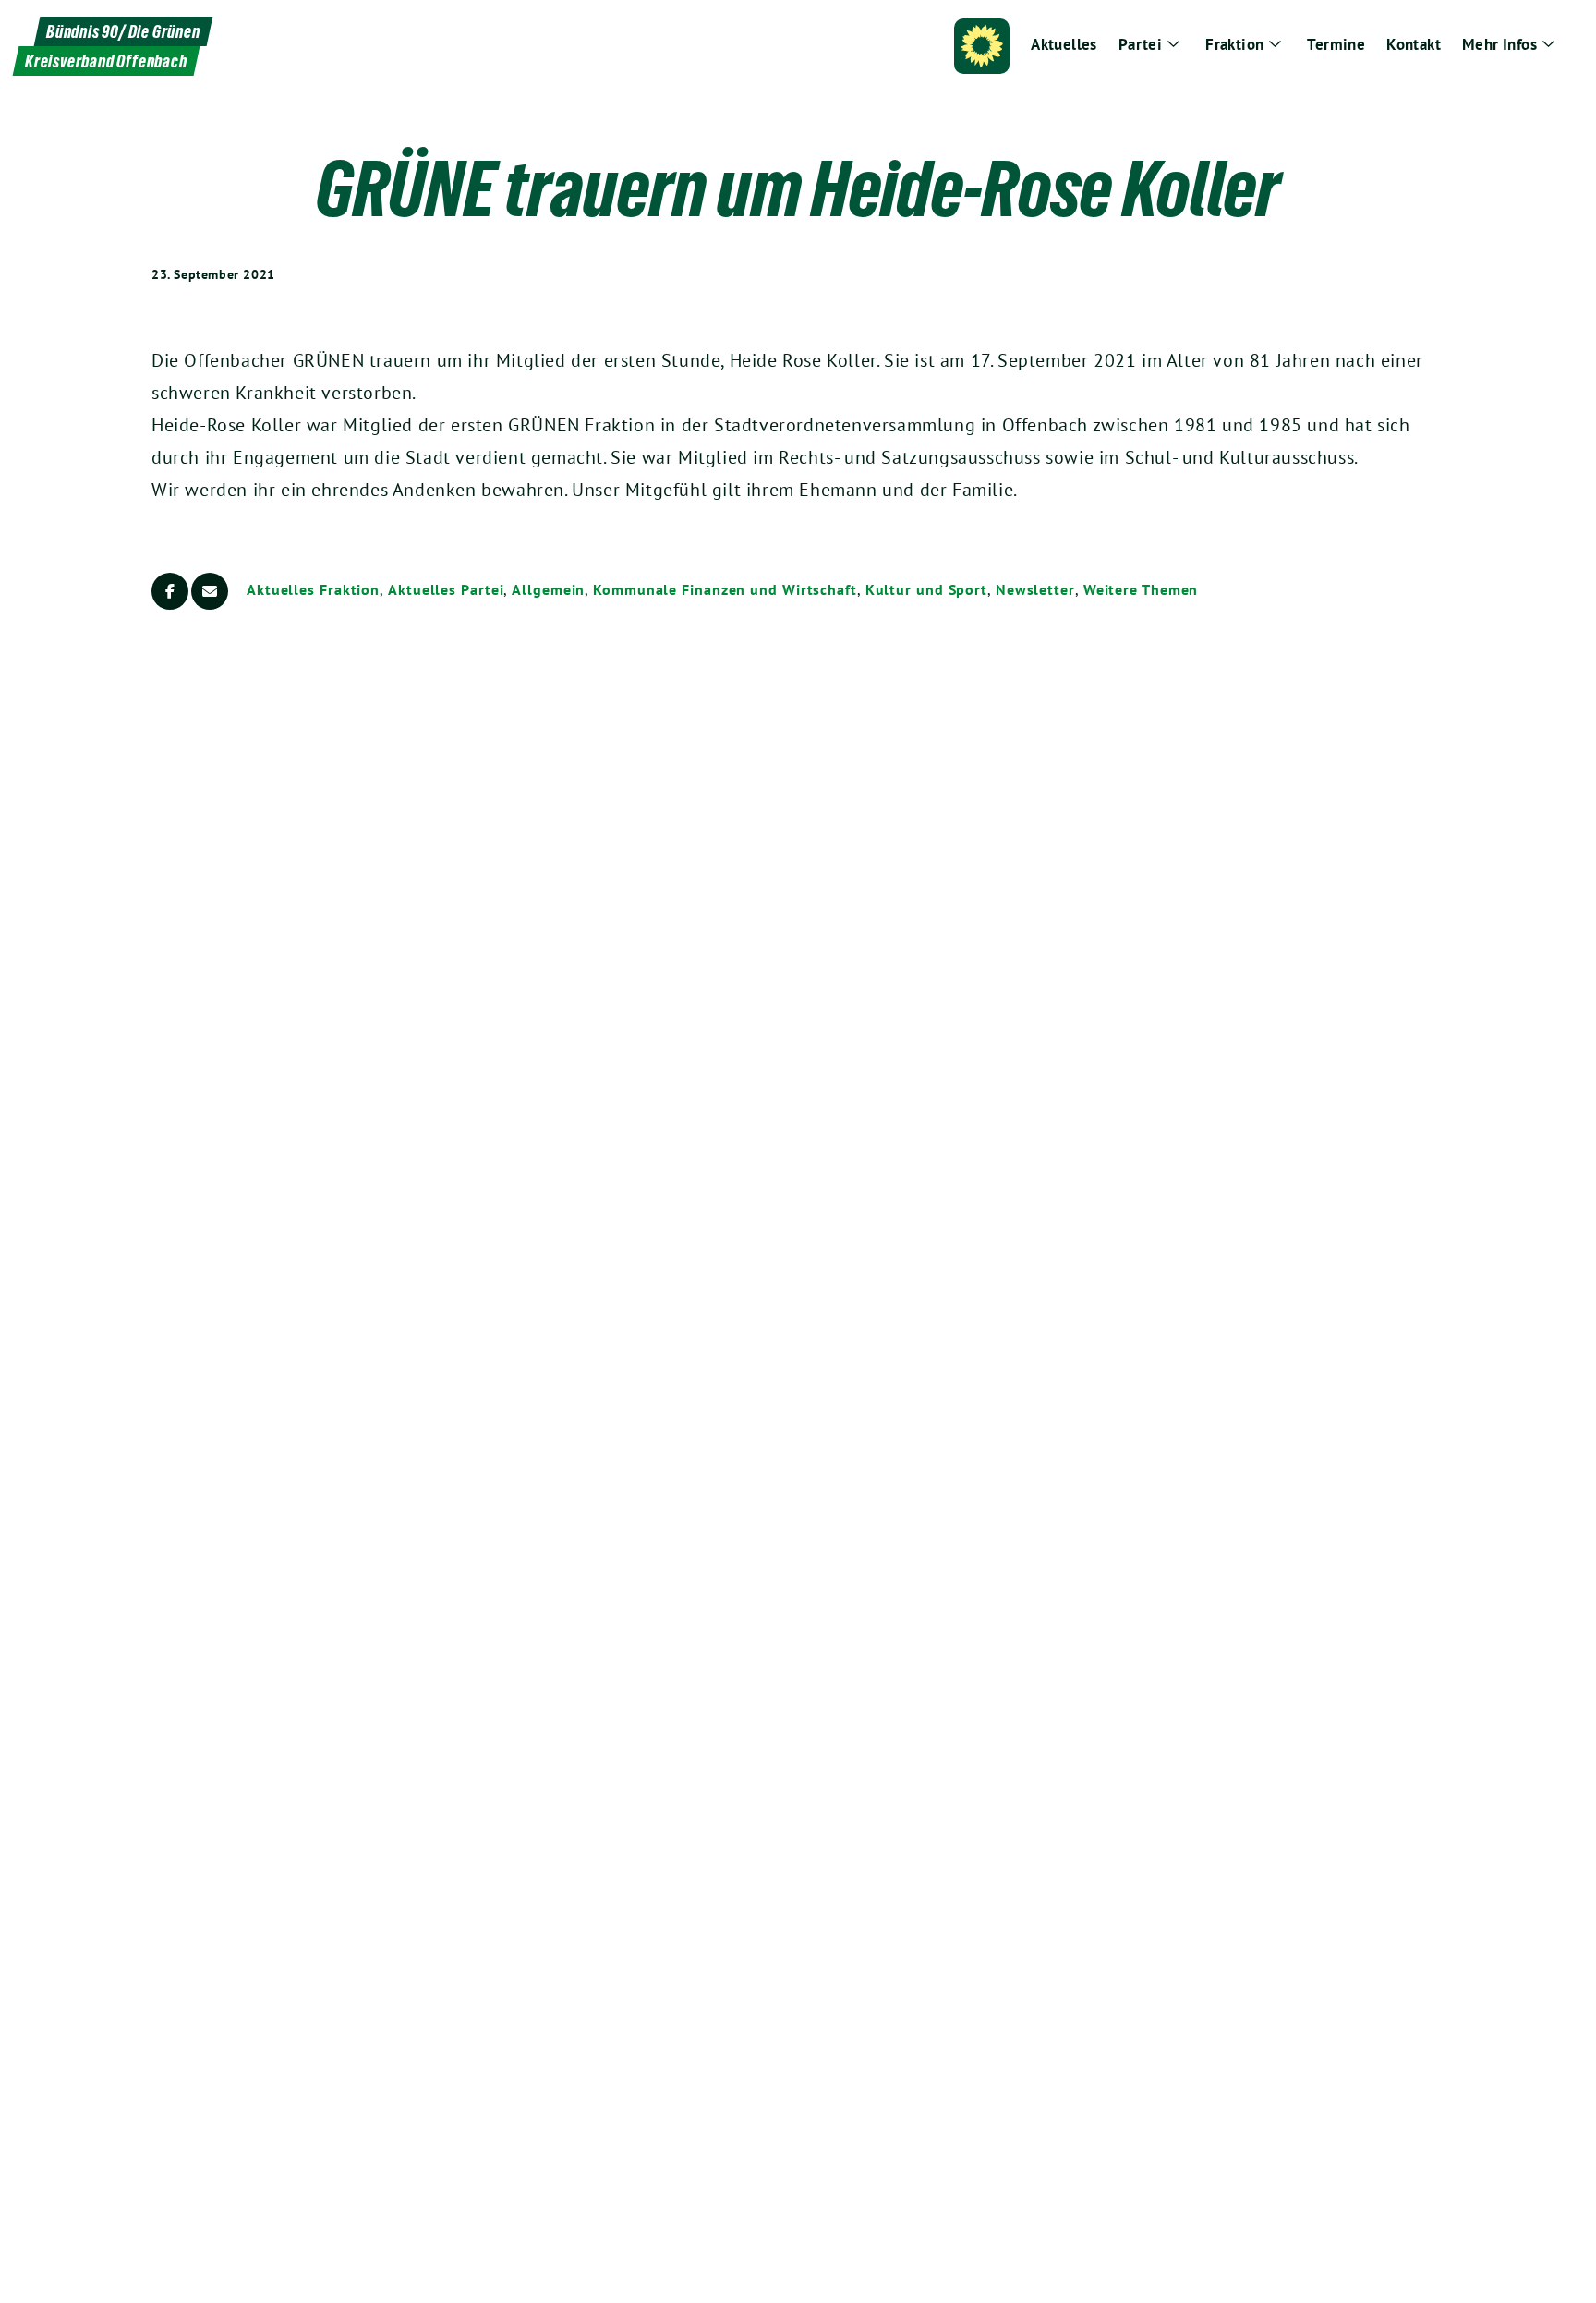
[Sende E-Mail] (210, 591)
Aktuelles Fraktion (313, 589)
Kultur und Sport (926, 589)
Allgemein (548, 589)
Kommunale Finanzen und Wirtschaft (725, 589)
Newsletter (1035, 589)
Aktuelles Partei (446, 589)
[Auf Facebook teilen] (170, 591)
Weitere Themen (1141, 589)
